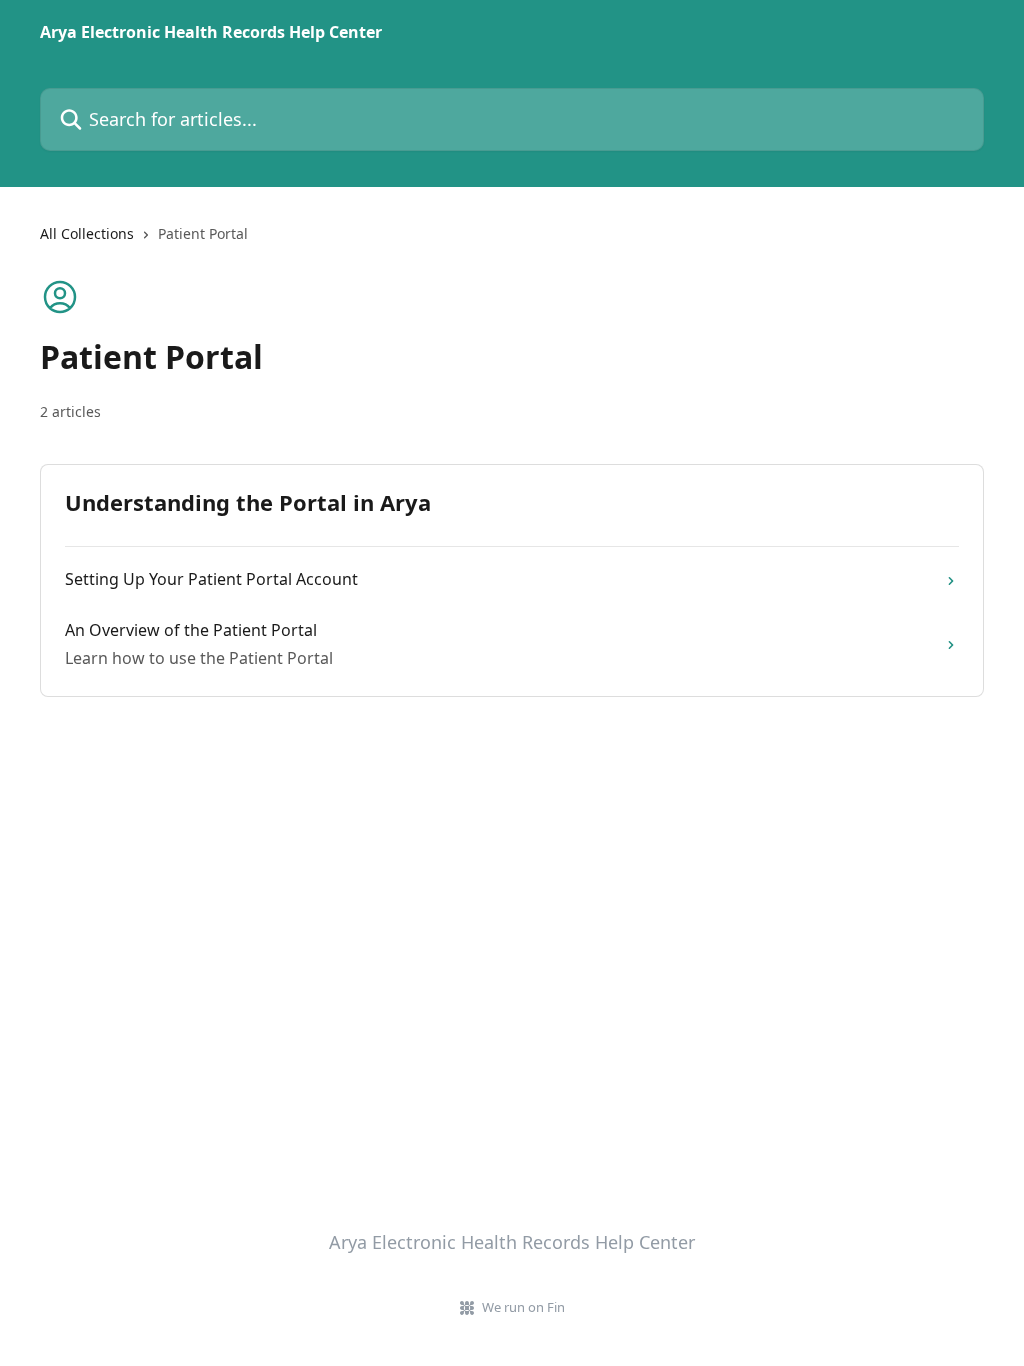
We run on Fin (523, 1307)
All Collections (87, 233)
